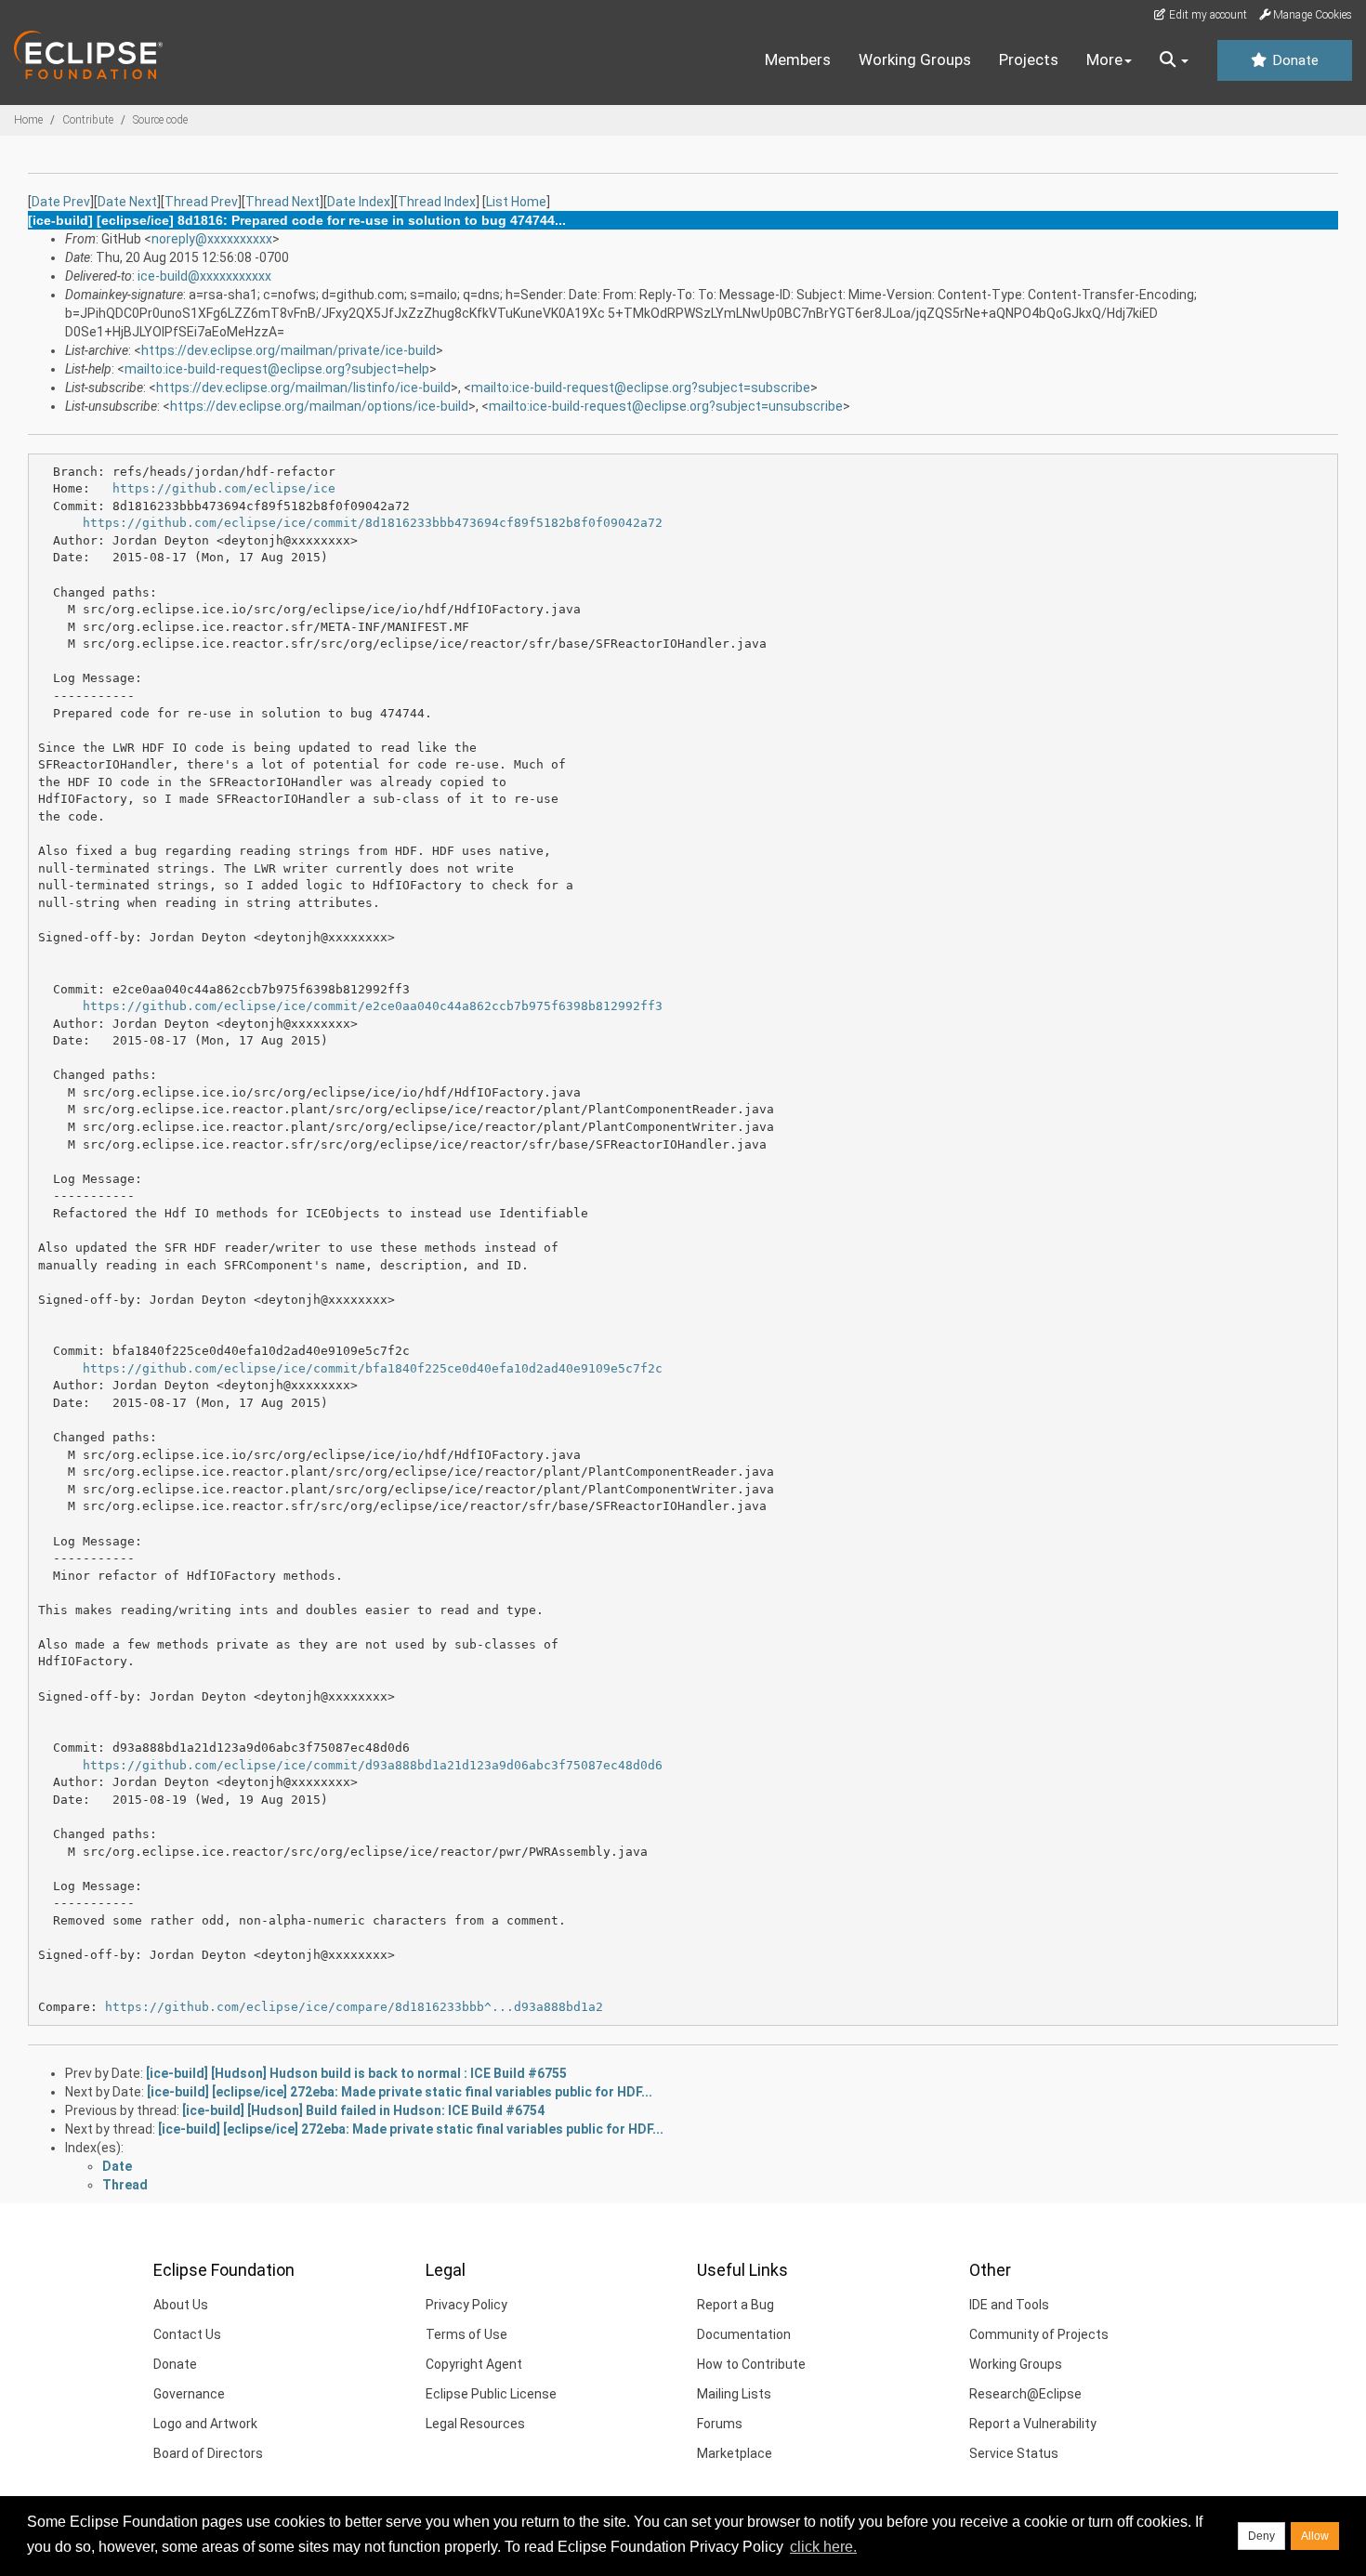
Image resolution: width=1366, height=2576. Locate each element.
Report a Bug (736, 2305)
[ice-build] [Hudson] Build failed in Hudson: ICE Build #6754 (363, 2110)
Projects (1029, 59)
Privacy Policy (466, 2305)
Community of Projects (1039, 2334)
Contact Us (187, 2334)
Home (28, 120)
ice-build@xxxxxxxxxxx (204, 276)
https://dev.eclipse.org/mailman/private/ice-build (289, 350)
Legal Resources (475, 2424)
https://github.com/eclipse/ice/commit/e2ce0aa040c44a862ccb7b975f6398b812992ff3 (373, 1006)
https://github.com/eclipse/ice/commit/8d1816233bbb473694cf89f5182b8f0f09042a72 (373, 523)
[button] (1174, 60)
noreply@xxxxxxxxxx (212, 239)
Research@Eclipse (1025, 2394)
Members (798, 59)
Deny (1261, 2536)
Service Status (1014, 2453)
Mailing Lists (734, 2394)
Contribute (88, 120)
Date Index (359, 202)
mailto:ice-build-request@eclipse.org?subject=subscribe (641, 388)
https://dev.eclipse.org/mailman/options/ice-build (319, 406)
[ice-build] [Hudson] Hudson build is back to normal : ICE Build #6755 (356, 2073)
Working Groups (915, 59)
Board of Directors (208, 2453)
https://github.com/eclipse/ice (224, 488)
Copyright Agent (474, 2364)
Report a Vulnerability (1033, 2424)
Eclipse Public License (491, 2394)
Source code (160, 120)
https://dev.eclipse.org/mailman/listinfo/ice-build (303, 388)
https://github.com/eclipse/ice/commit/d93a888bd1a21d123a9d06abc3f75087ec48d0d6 (373, 1765)
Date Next (127, 202)
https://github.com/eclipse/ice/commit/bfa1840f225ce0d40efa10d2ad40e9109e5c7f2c (373, 1368)
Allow (1315, 2536)
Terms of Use (466, 2334)
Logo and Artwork (205, 2424)
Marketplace (735, 2453)
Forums (720, 2424)
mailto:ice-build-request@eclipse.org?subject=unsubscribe (666, 406)
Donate (1294, 60)
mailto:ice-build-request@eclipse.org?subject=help (277, 369)
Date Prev (61, 202)
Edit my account (1207, 15)
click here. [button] (823, 2547)
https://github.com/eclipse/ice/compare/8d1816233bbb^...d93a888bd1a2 (354, 2007)
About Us (181, 2305)
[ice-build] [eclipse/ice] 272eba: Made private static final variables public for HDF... (400, 2092)
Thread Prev (201, 202)
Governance (189, 2394)
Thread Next (282, 202)
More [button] (1104, 59)
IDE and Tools (1009, 2305)
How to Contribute (751, 2364)
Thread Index (437, 202)
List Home (516, 202)
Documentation (744, 2334)
